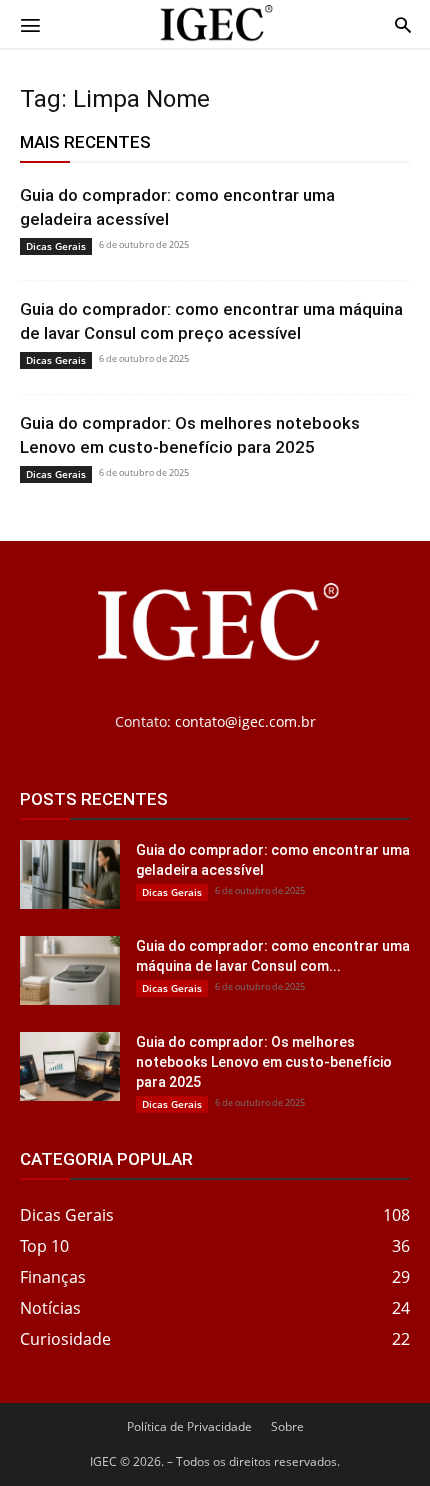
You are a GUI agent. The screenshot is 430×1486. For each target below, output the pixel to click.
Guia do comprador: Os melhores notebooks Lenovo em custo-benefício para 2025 (264, 1062)
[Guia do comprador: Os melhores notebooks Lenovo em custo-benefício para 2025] (70, 1066)
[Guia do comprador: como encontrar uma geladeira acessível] (70, 874)
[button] (30, 24)
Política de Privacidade (189, 1426)
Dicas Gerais (56, 246)
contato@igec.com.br (245, 721)
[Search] (403, 24)
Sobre (287, 1426)
